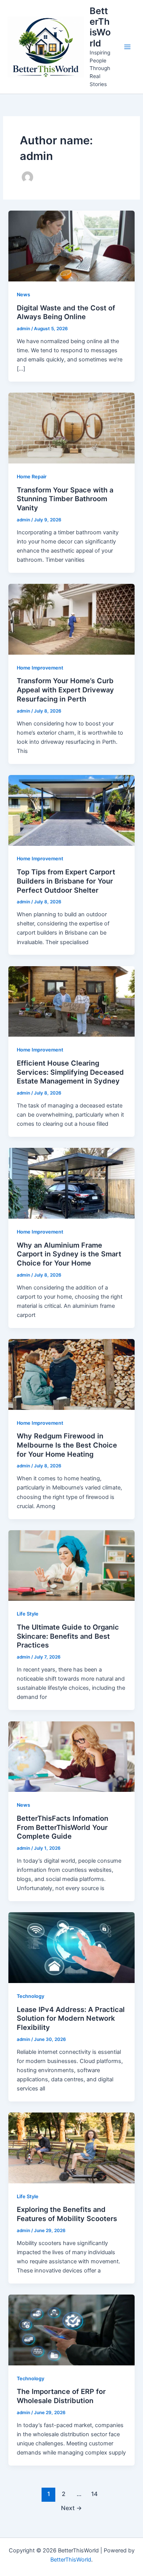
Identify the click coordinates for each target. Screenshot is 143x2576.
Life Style (28, 1614)
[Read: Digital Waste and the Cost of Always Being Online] (71, 246)
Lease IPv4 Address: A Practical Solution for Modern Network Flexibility (71, 2018)
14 (94, 2494)
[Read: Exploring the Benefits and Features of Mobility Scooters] (71, 2148)
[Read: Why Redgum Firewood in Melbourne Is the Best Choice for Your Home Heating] (71, 1374)
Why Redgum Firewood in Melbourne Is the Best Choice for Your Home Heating (67, 1445)
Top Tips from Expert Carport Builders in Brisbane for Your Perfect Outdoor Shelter (66, 881)
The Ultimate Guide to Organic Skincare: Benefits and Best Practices (68, 1636)
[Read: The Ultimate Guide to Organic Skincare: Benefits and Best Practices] (71, 1565)
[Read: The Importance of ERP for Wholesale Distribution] (71, 2330)
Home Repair (32, 477)
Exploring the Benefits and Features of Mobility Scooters (67, 2214)
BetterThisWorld (100, 27)
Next (71, 2508)
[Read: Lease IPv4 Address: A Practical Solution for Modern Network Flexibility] (71, 1947)
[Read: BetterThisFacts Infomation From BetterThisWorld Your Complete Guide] (71, 1756)
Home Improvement (40, 668)
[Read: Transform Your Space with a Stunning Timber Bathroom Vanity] (71, 428)
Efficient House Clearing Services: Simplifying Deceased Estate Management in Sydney (70, 1072)
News (23, 295)
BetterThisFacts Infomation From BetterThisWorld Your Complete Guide (63, 1827)
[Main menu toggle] (127, 47)
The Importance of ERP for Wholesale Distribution (61, 2396)
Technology (31, 1996)
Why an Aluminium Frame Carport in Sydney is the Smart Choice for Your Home (69, 1254)
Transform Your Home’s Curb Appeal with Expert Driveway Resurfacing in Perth (65, 690)
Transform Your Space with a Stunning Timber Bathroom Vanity (65, 499)
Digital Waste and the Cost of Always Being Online (66, 312)
